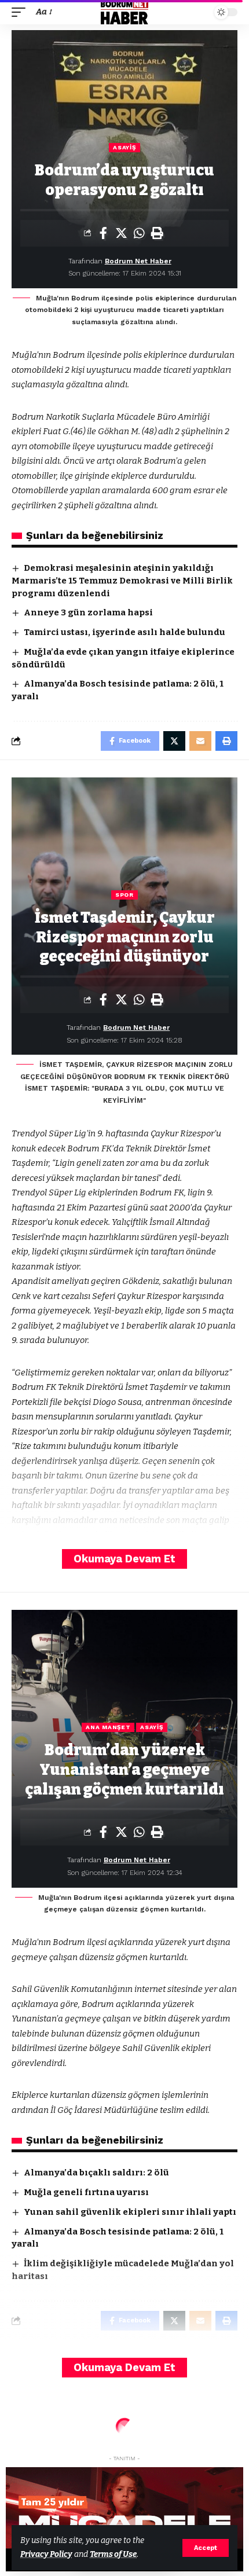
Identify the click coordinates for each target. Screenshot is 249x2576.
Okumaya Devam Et (124, 1559)
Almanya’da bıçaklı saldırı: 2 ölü (96, 2173)
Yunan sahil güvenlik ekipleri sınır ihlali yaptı (130, 2212)
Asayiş (124, 147)
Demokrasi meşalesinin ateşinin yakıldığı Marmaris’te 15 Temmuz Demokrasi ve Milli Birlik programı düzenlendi (122, 581)
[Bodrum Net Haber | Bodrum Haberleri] (125, 12)
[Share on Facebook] (103, 233)
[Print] (157, 233)
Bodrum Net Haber (138, 261)
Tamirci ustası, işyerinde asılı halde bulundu (124, 632)
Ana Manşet (108, 1727)
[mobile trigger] (21, 12)
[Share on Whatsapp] (139, 233)
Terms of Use (113, 2554)
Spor (124, 895)
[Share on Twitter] (121, 233)
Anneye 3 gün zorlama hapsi (88, 612)
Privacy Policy (46, 2554)
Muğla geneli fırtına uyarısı (86, 2192)
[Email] (200, 741)
